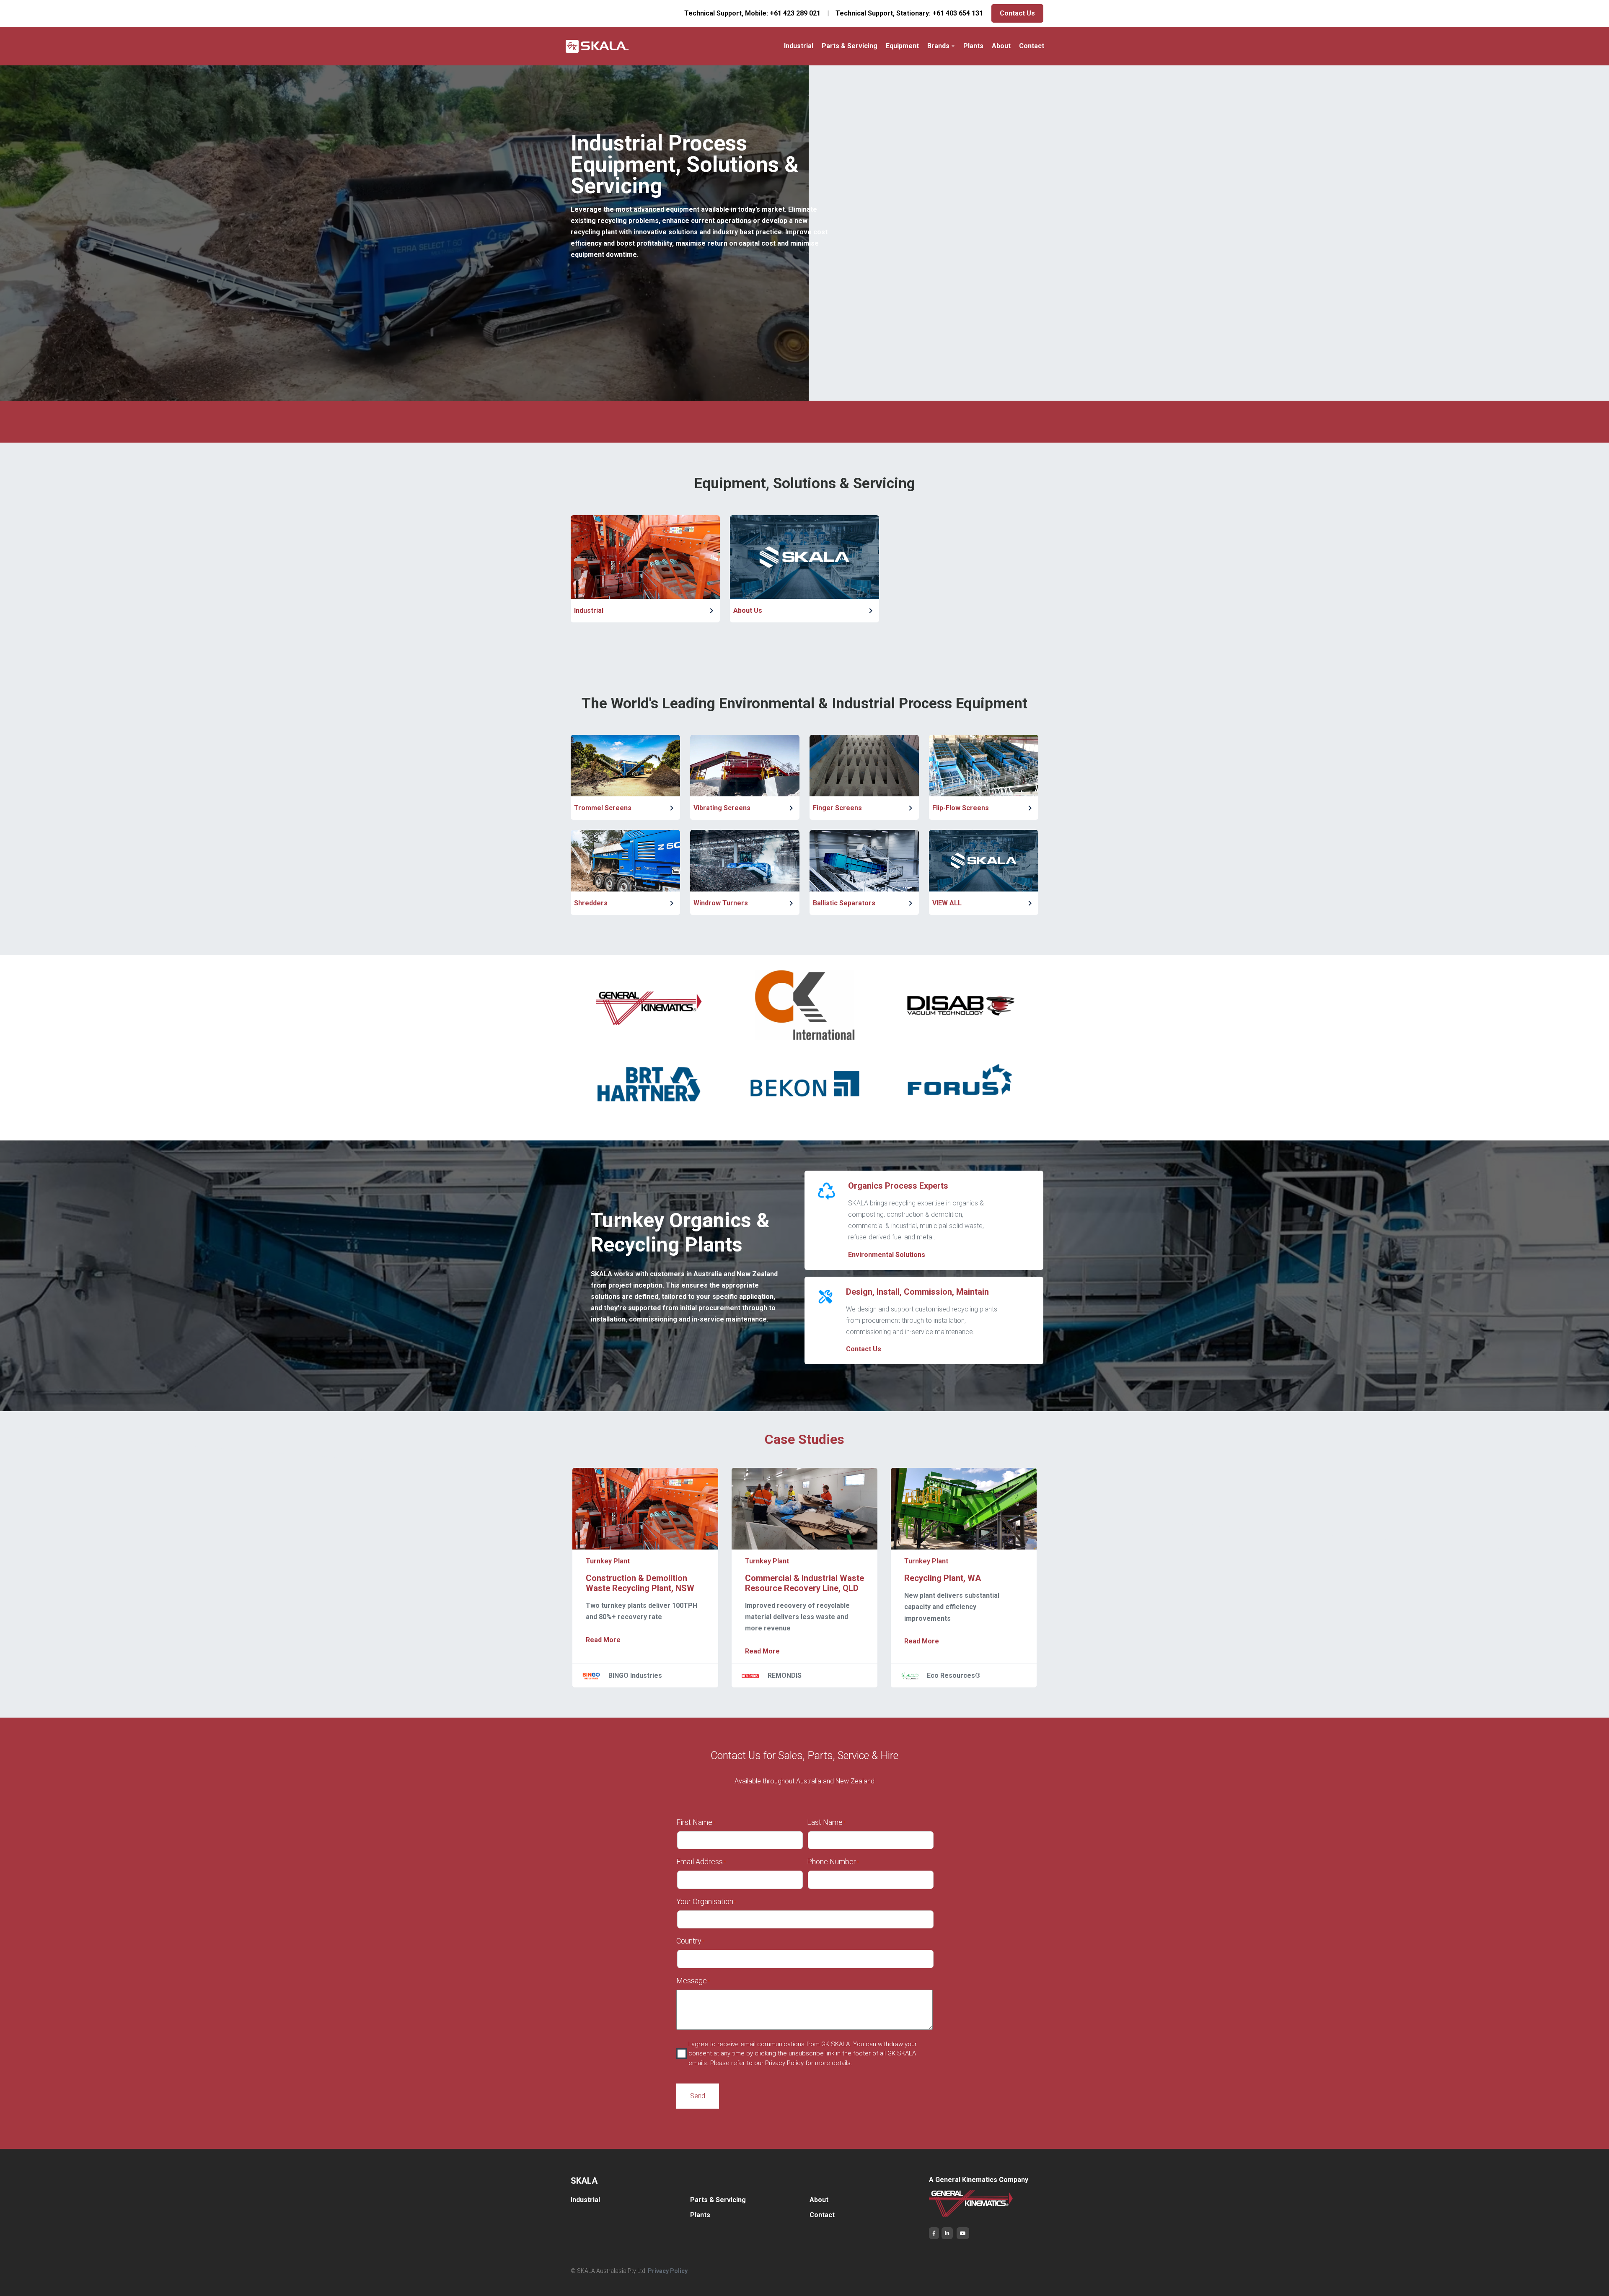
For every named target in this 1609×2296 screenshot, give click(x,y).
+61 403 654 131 (958, 13)
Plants (973, 46)
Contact (1032, 46)
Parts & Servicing (850, 46)
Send (698, 2096)
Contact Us (1017, 13)
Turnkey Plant (608, 1561)
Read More (603, 1640)
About (1001, 46)
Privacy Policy (668, 2271)
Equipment (902, 46)
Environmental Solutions (887, 1255)
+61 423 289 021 (795, 13)
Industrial (799, 46)
